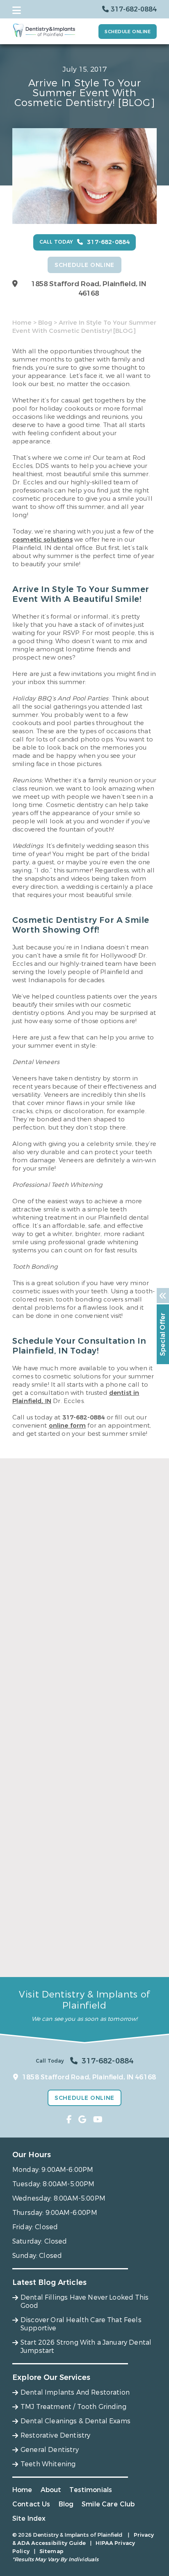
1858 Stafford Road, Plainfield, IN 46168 (89, 289)
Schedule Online (128, 32)
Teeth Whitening (48, 2464)
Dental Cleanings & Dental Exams (75, 2421)
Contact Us (31, 2504)
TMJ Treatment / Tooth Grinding (73, 2407)
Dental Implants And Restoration (75, 2392)
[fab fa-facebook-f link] (69, 2120)
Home (22, 323)
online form (67, 1426)
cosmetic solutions (42, 540)
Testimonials (91, 2490)
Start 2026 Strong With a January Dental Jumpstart (80, 1955)
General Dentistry (50, 2450)
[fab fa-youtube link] (98, 2120)
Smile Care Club (108, 2504)
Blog (45, 323)
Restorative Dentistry (55, 2435)
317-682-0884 (84, 1417)
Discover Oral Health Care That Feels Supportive (73, 1810)
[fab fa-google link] (82, 2120)
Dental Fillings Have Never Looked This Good (75, 1665)
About (51, 2490)
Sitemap (51, 2551)
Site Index (29, 2518)
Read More (28, 1683)
